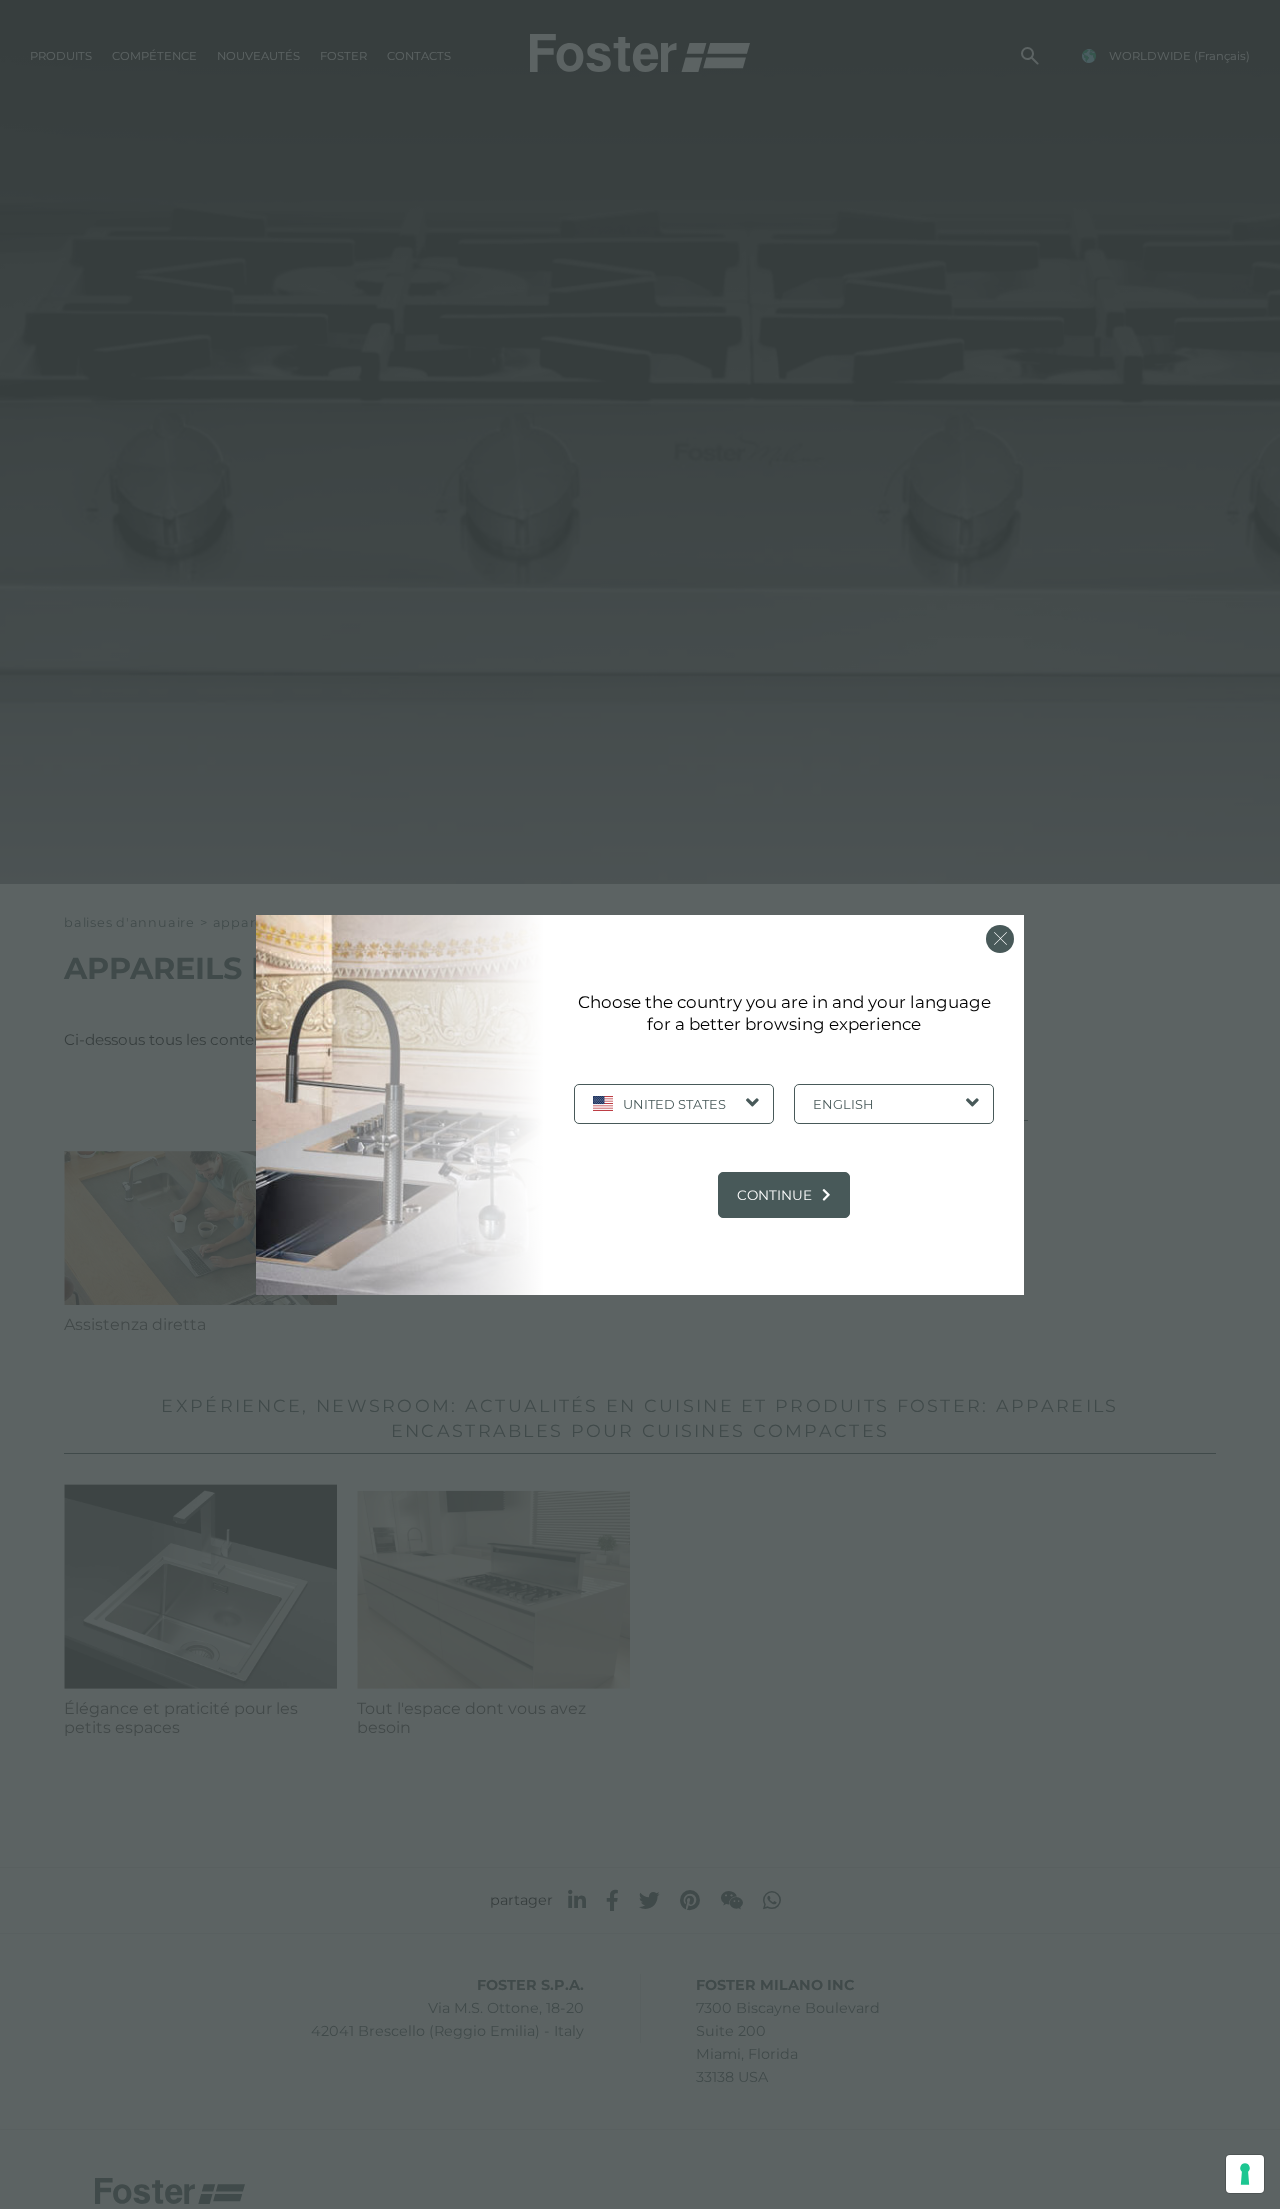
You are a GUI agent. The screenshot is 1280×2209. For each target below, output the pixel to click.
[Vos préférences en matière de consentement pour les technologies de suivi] (1245, 2174)
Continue (774, 1195)
